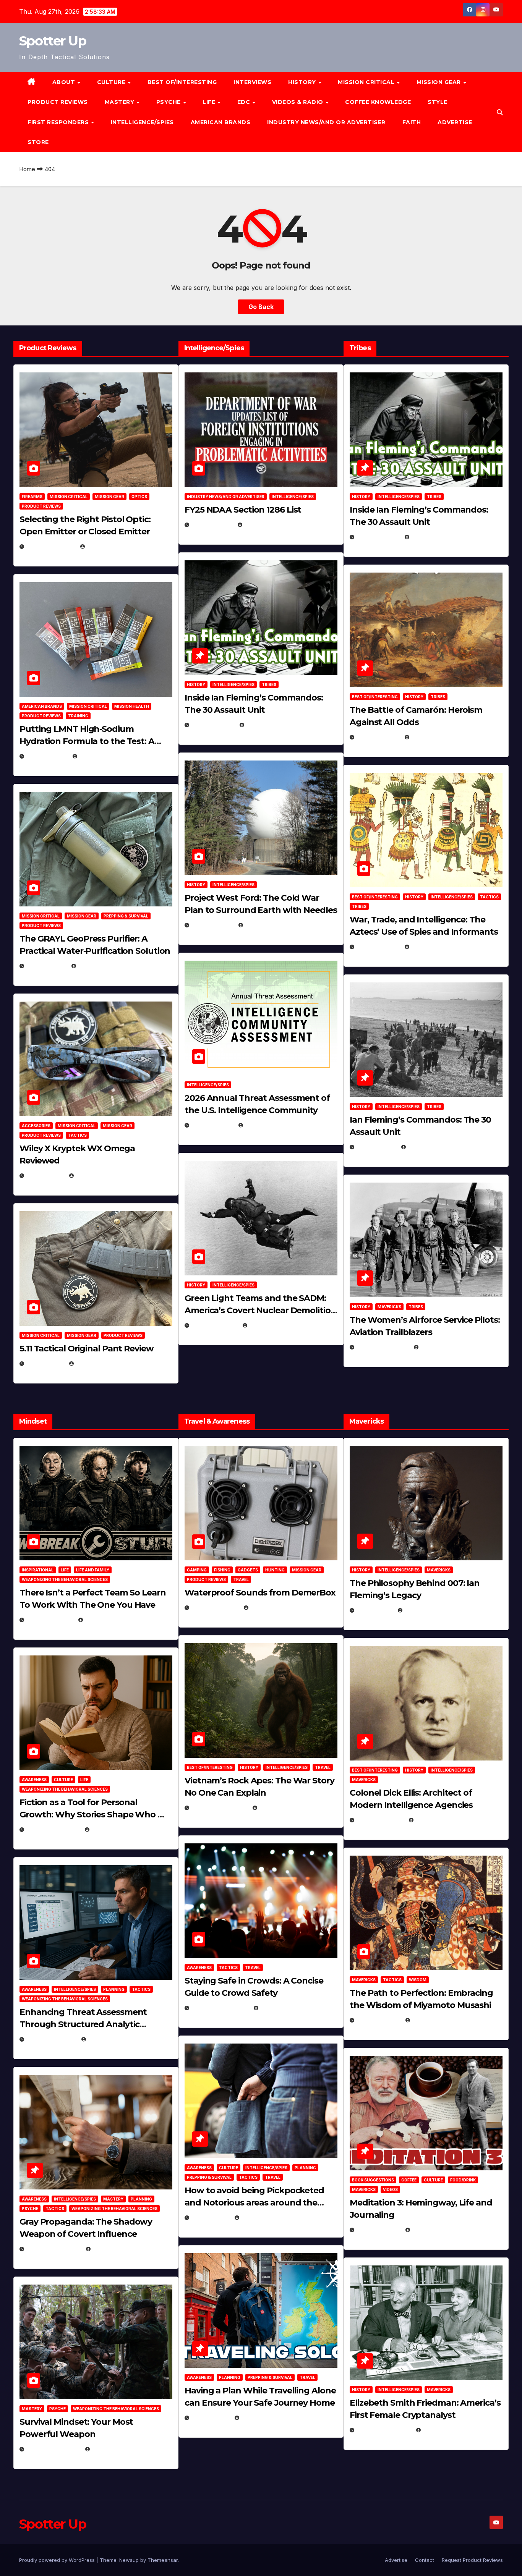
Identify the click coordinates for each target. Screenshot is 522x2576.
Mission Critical (69, 497)
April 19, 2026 (212, 925)
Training (78, 716)
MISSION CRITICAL (367, 82)
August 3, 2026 (50, 1620)
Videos (390, 2189)
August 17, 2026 (51, 546)
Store (38, 142)
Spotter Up (53, 41)
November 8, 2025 (53, 2449)
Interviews (252, 82)
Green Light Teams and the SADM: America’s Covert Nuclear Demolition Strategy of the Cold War (260, 1310)
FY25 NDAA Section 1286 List (243, 510)
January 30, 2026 (53, 1829)
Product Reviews (58, 102)
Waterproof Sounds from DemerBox (260, 1593)
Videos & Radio (299, 102)
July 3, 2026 (45, 1363)
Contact (425, 2560)
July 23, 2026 (47, 756)
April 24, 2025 (378, 737)
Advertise (455, 122)
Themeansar (163, 2560)
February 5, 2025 (383, 1347)
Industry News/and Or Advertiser (326, 122)
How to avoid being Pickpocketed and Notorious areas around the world (254, 2203)
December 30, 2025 (220, 1808)
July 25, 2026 (212, 525)
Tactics (77, 1135)
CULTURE (112, 82)
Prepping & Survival (126, 916)
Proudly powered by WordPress (58, 2560)
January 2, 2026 (51, 2039)
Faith (412, 122)
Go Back (261, 307)
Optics (139, 497)
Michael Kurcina (100, 1176)
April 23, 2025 (378, 947)
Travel (241, 1579)
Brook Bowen (270, 1608)
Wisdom (418, 1980)
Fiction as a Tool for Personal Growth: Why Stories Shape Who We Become (96, 1815)
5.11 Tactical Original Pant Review (87, 1349)
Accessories (36, 1126)
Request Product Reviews (472, 2560)
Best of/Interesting (182, 82)
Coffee (409, 2180)
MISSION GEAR (440, 82)
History (303, 82)
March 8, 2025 (379, 2020)
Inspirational (38, 1570)
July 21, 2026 (46, 966)
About (65, 82)
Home (27, 169)
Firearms (32, 497)
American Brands (221, 122)
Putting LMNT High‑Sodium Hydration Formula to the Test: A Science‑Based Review (87, 741)
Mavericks (389, 1307)
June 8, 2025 (211, 2218)
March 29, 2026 (215, 1608)
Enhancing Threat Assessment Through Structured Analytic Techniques (83, 2024)
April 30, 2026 (213, 725)
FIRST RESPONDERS (59, 122)
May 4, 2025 (375, 1610)
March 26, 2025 (380, 1820)
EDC (245, 102)
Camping (197, 1570)
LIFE (210, 102)
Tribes (269, 684)
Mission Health (132, 706)
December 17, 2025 (54, 2249)
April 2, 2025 (376, 1147)
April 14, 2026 (212, 1125)
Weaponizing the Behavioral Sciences (65, 1579)
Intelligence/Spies (142, 122)
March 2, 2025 (379, 2230)
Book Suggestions (373, 2180)
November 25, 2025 (220, 2008)
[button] (500, 112)
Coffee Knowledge (378, 102)
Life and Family (93, 1570)
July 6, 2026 (45, 1176)
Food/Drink (463, 2180)
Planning (114, 1989)
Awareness (34, 1780)
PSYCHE (169, 102)
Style (438, 102)
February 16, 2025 (384, 2430)
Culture (63, 1780)
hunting (275, 1570)
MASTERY (120, 102)
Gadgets (248, 1570)
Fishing (222, 1570)
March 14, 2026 (215, 1325)
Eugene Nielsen (109, 546)
